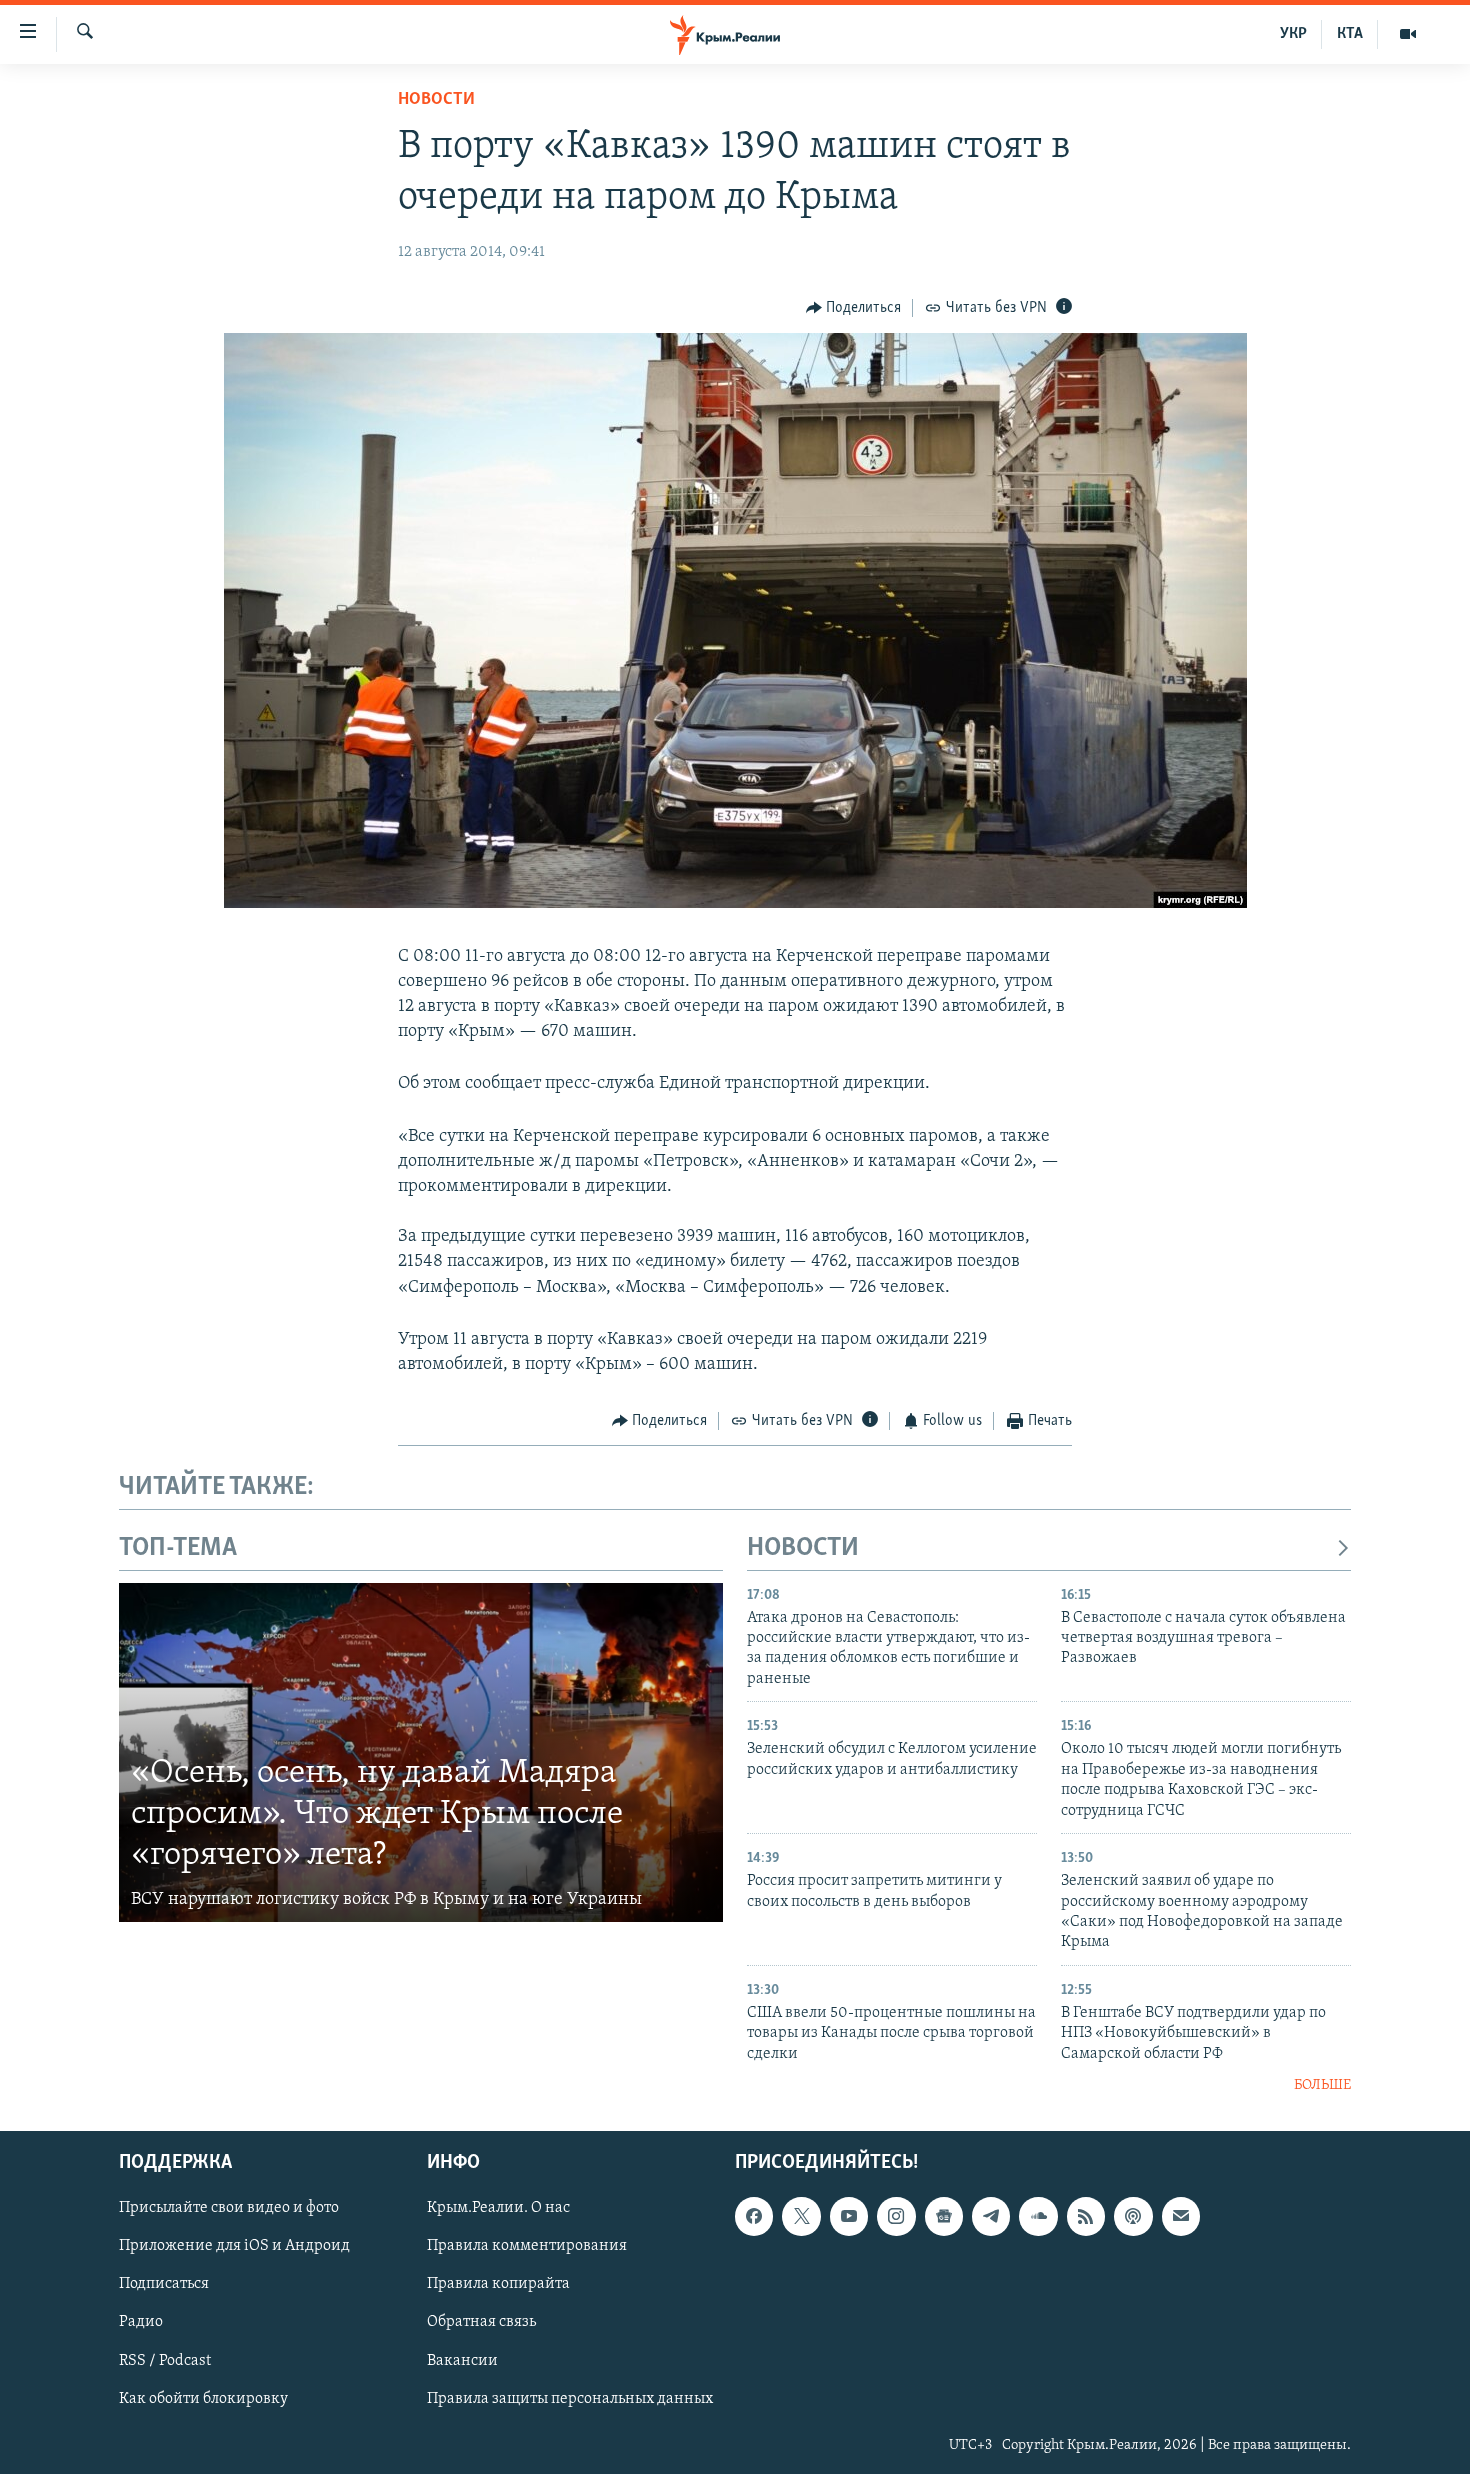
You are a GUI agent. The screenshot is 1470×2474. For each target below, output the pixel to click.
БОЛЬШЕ (1322, 2085)
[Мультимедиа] (1408, 34)
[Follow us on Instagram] (896, 2216)
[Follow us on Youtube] (849, 2216)
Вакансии (462, 2360)
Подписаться (164, 2284)
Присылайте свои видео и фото (229, 2208)
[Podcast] (1133, 2216)
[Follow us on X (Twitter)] (801, 2216)
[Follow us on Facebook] (754, 2216)
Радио (141, 2322)
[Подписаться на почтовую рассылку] (1181, 2216)
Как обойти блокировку (203, 2398)
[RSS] (1086, 2216)
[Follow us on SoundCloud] (1038, 2216)
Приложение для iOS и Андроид (234, 2246)
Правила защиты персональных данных (570, 2398)
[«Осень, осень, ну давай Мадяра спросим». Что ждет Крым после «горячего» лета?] (421, 1753)
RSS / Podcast (165, 2360)
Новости (436, 100)
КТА (1350, 34)
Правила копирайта (498, 2284)
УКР (1293, 34)
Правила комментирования (527, 2246)
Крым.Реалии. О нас (498, 2208)
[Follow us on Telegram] (991, 2216)
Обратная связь (481, 2322)
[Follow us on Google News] (944, 2216)
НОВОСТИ (803, 1548)
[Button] (854, 308)
